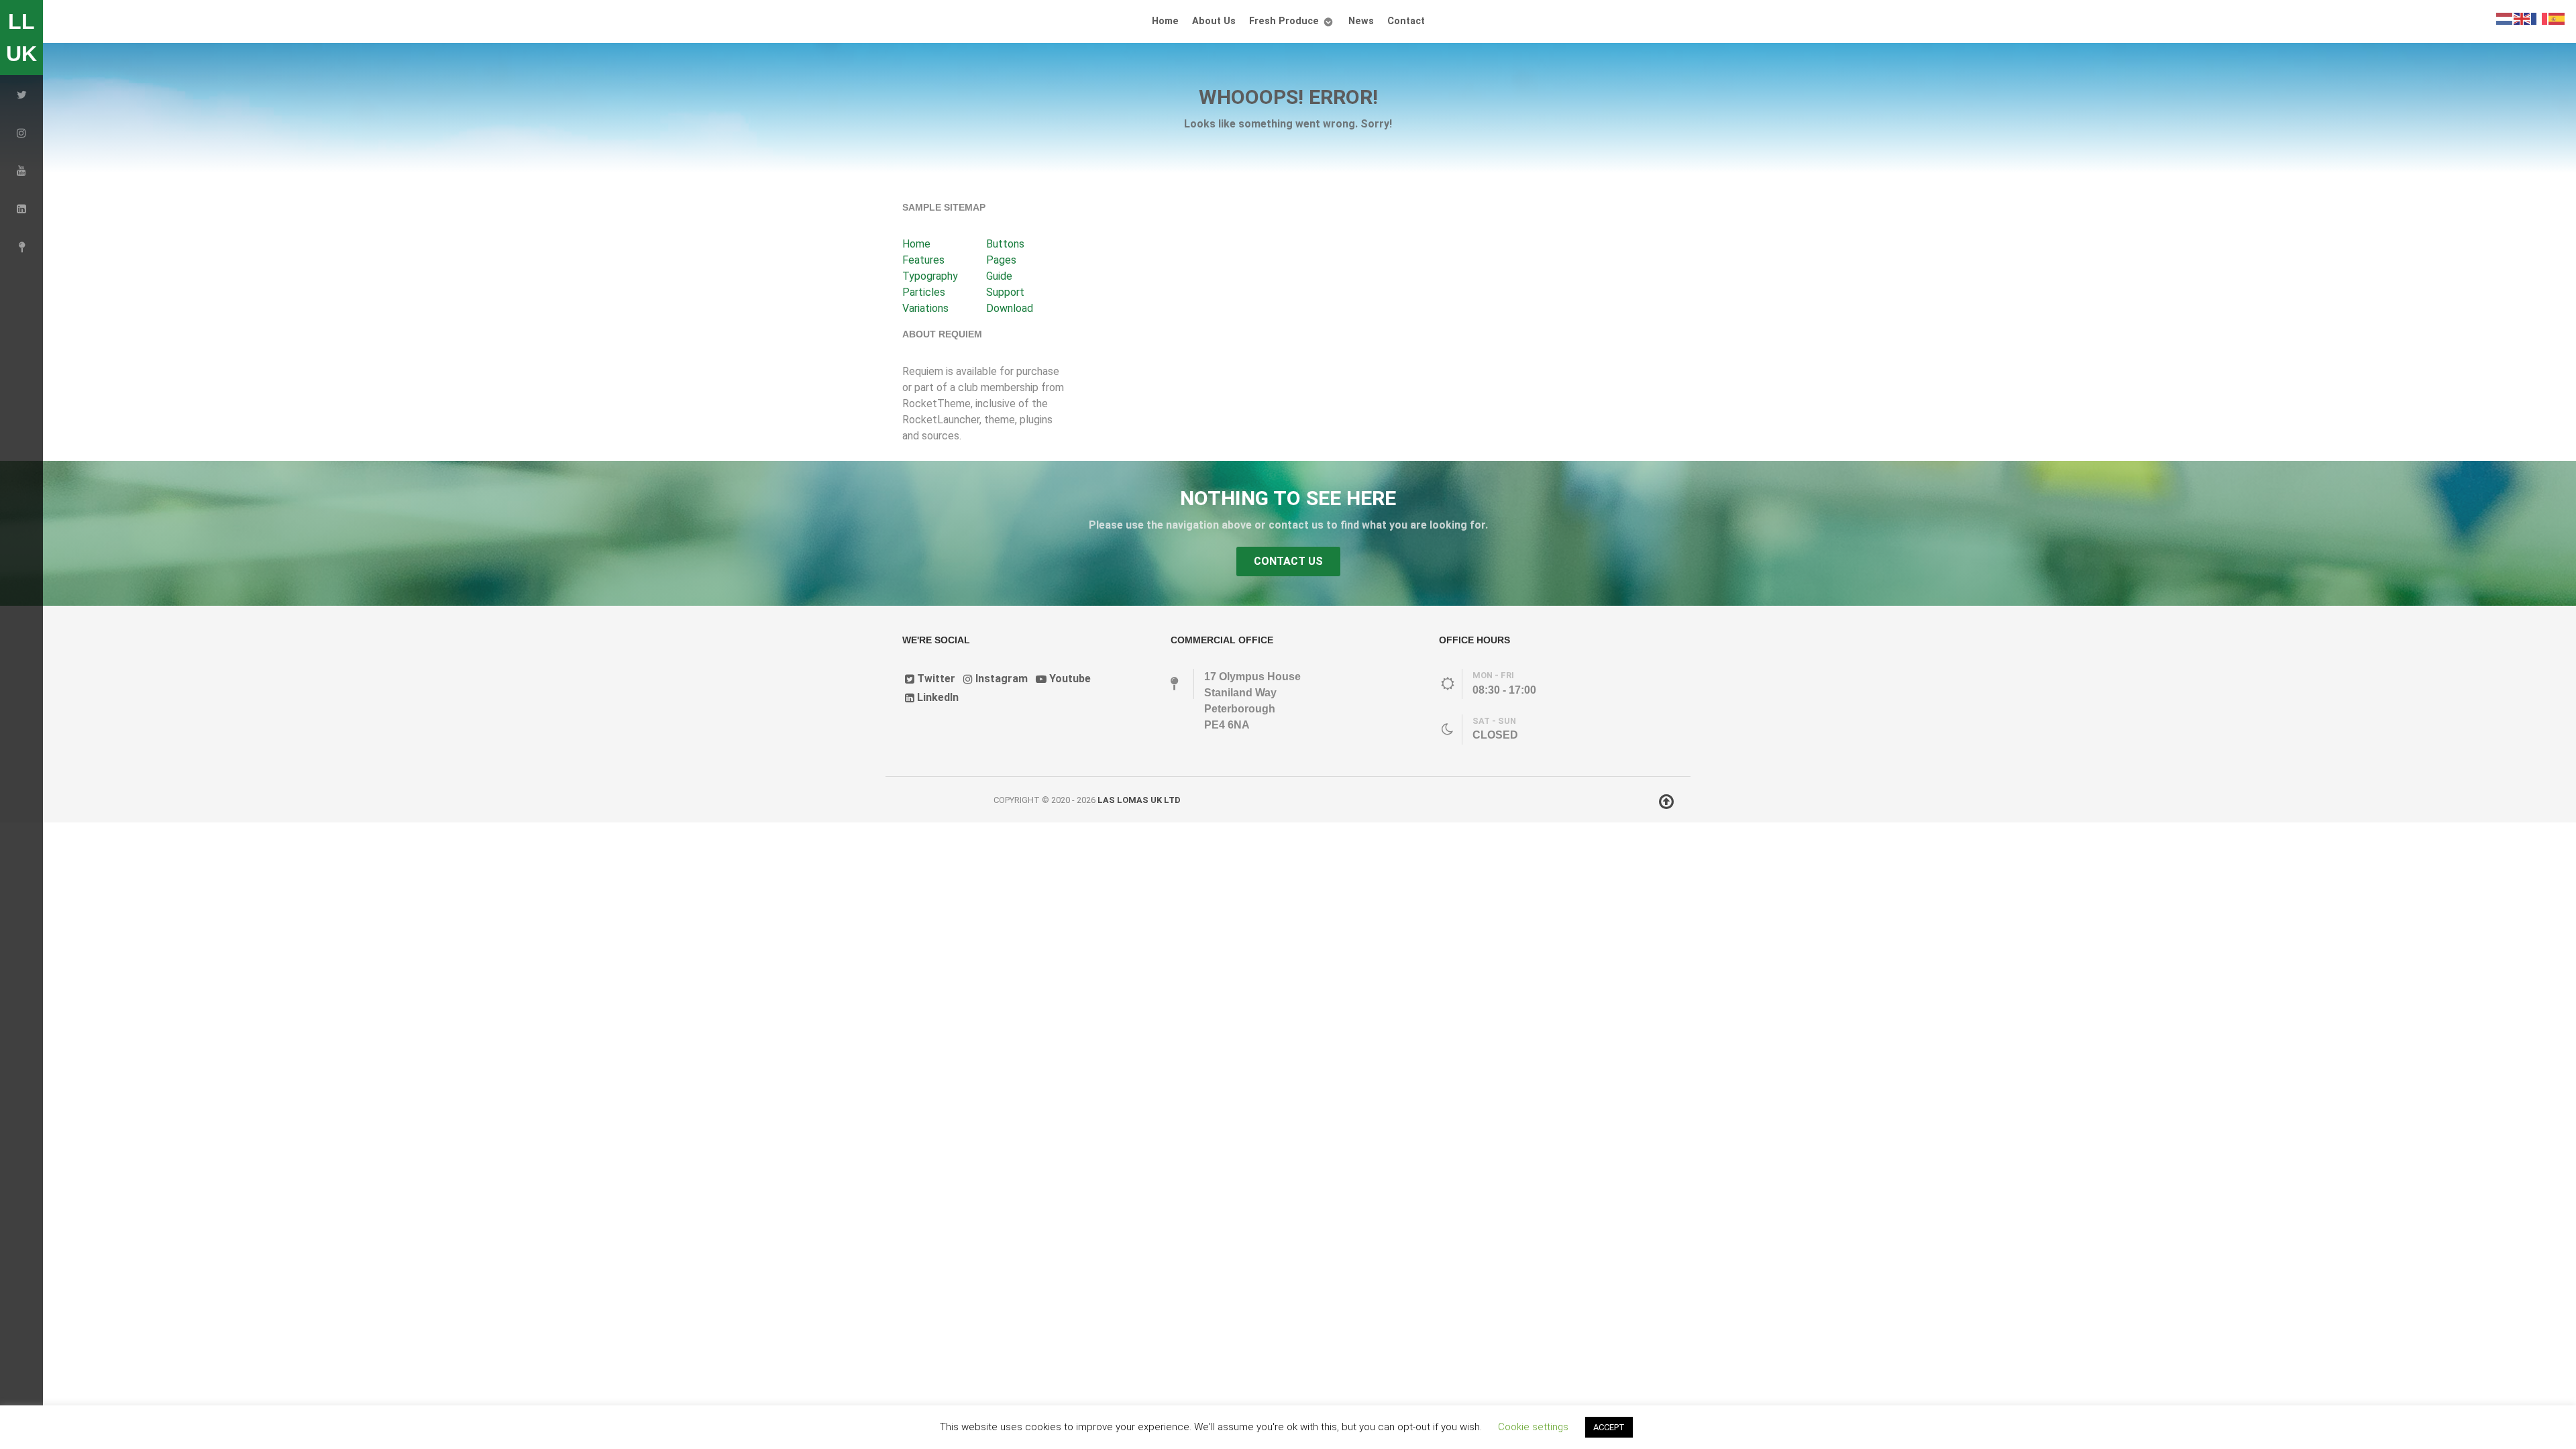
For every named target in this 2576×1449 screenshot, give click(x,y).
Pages (1001, 260)
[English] (2522, 18)
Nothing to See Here (1288, 498)
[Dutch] (2505, 18)
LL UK (21, 38)
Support (1005, 292)
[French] (2540, 18)
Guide (999, 276)
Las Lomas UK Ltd (1139, 800)
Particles (924, 292)
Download (1010, 308)
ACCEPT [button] (1609, 1427)
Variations (925, 308)
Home (916, 244)
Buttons (1005, 244)
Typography (930, 276)
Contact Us (1288, 561)
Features (923, 260)
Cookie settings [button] (1533, 1427)
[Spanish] (2557, 18)
